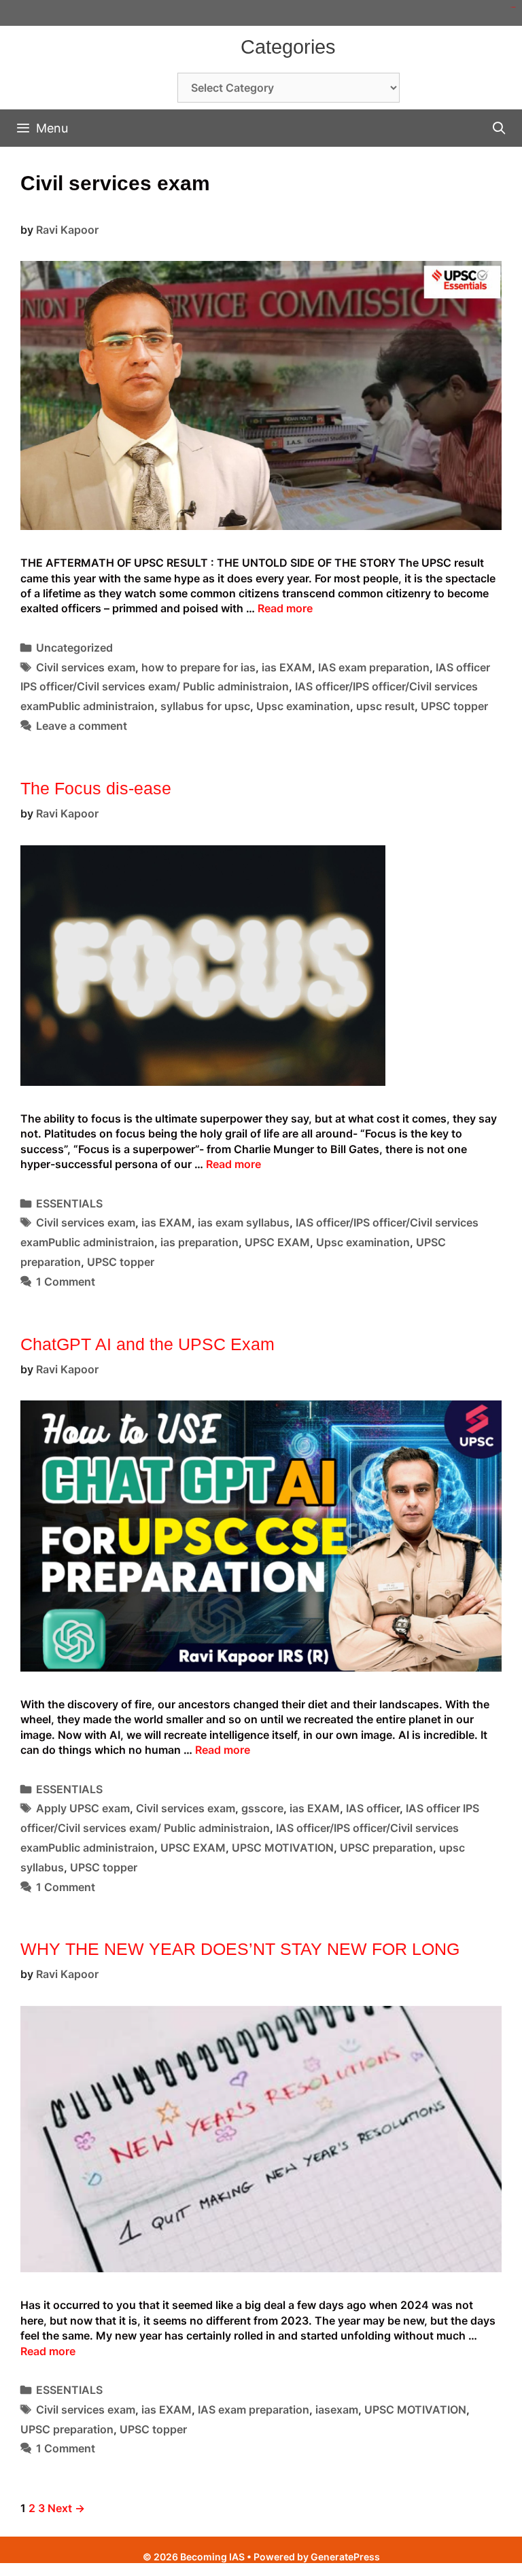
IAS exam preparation (374, 667)
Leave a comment (82, 726)
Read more (285, 608)
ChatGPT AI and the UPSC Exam (147, 1344)
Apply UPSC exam (83, 1808)
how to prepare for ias (198, 667)
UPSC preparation (386, 1848)
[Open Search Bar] (499, 128)
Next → (66, 2508)
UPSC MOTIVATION (283, 1848)
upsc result (385, 706)
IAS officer (373, 1808)
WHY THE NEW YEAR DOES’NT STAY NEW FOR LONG (240, 1949)
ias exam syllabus (244, 1222)
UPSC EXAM (277, 1242)
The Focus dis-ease (96, 788)
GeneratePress (345, 2557)
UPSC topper (454, 706)
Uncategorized (74, 648)
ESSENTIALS (69, 1203)
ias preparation (199, 1242)
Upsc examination (303, 706)
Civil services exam (86, 667)
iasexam (337, 2410)
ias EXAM (287, 667)
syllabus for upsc (205, 706)
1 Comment (66, 1282)
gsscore (262, 1808)
